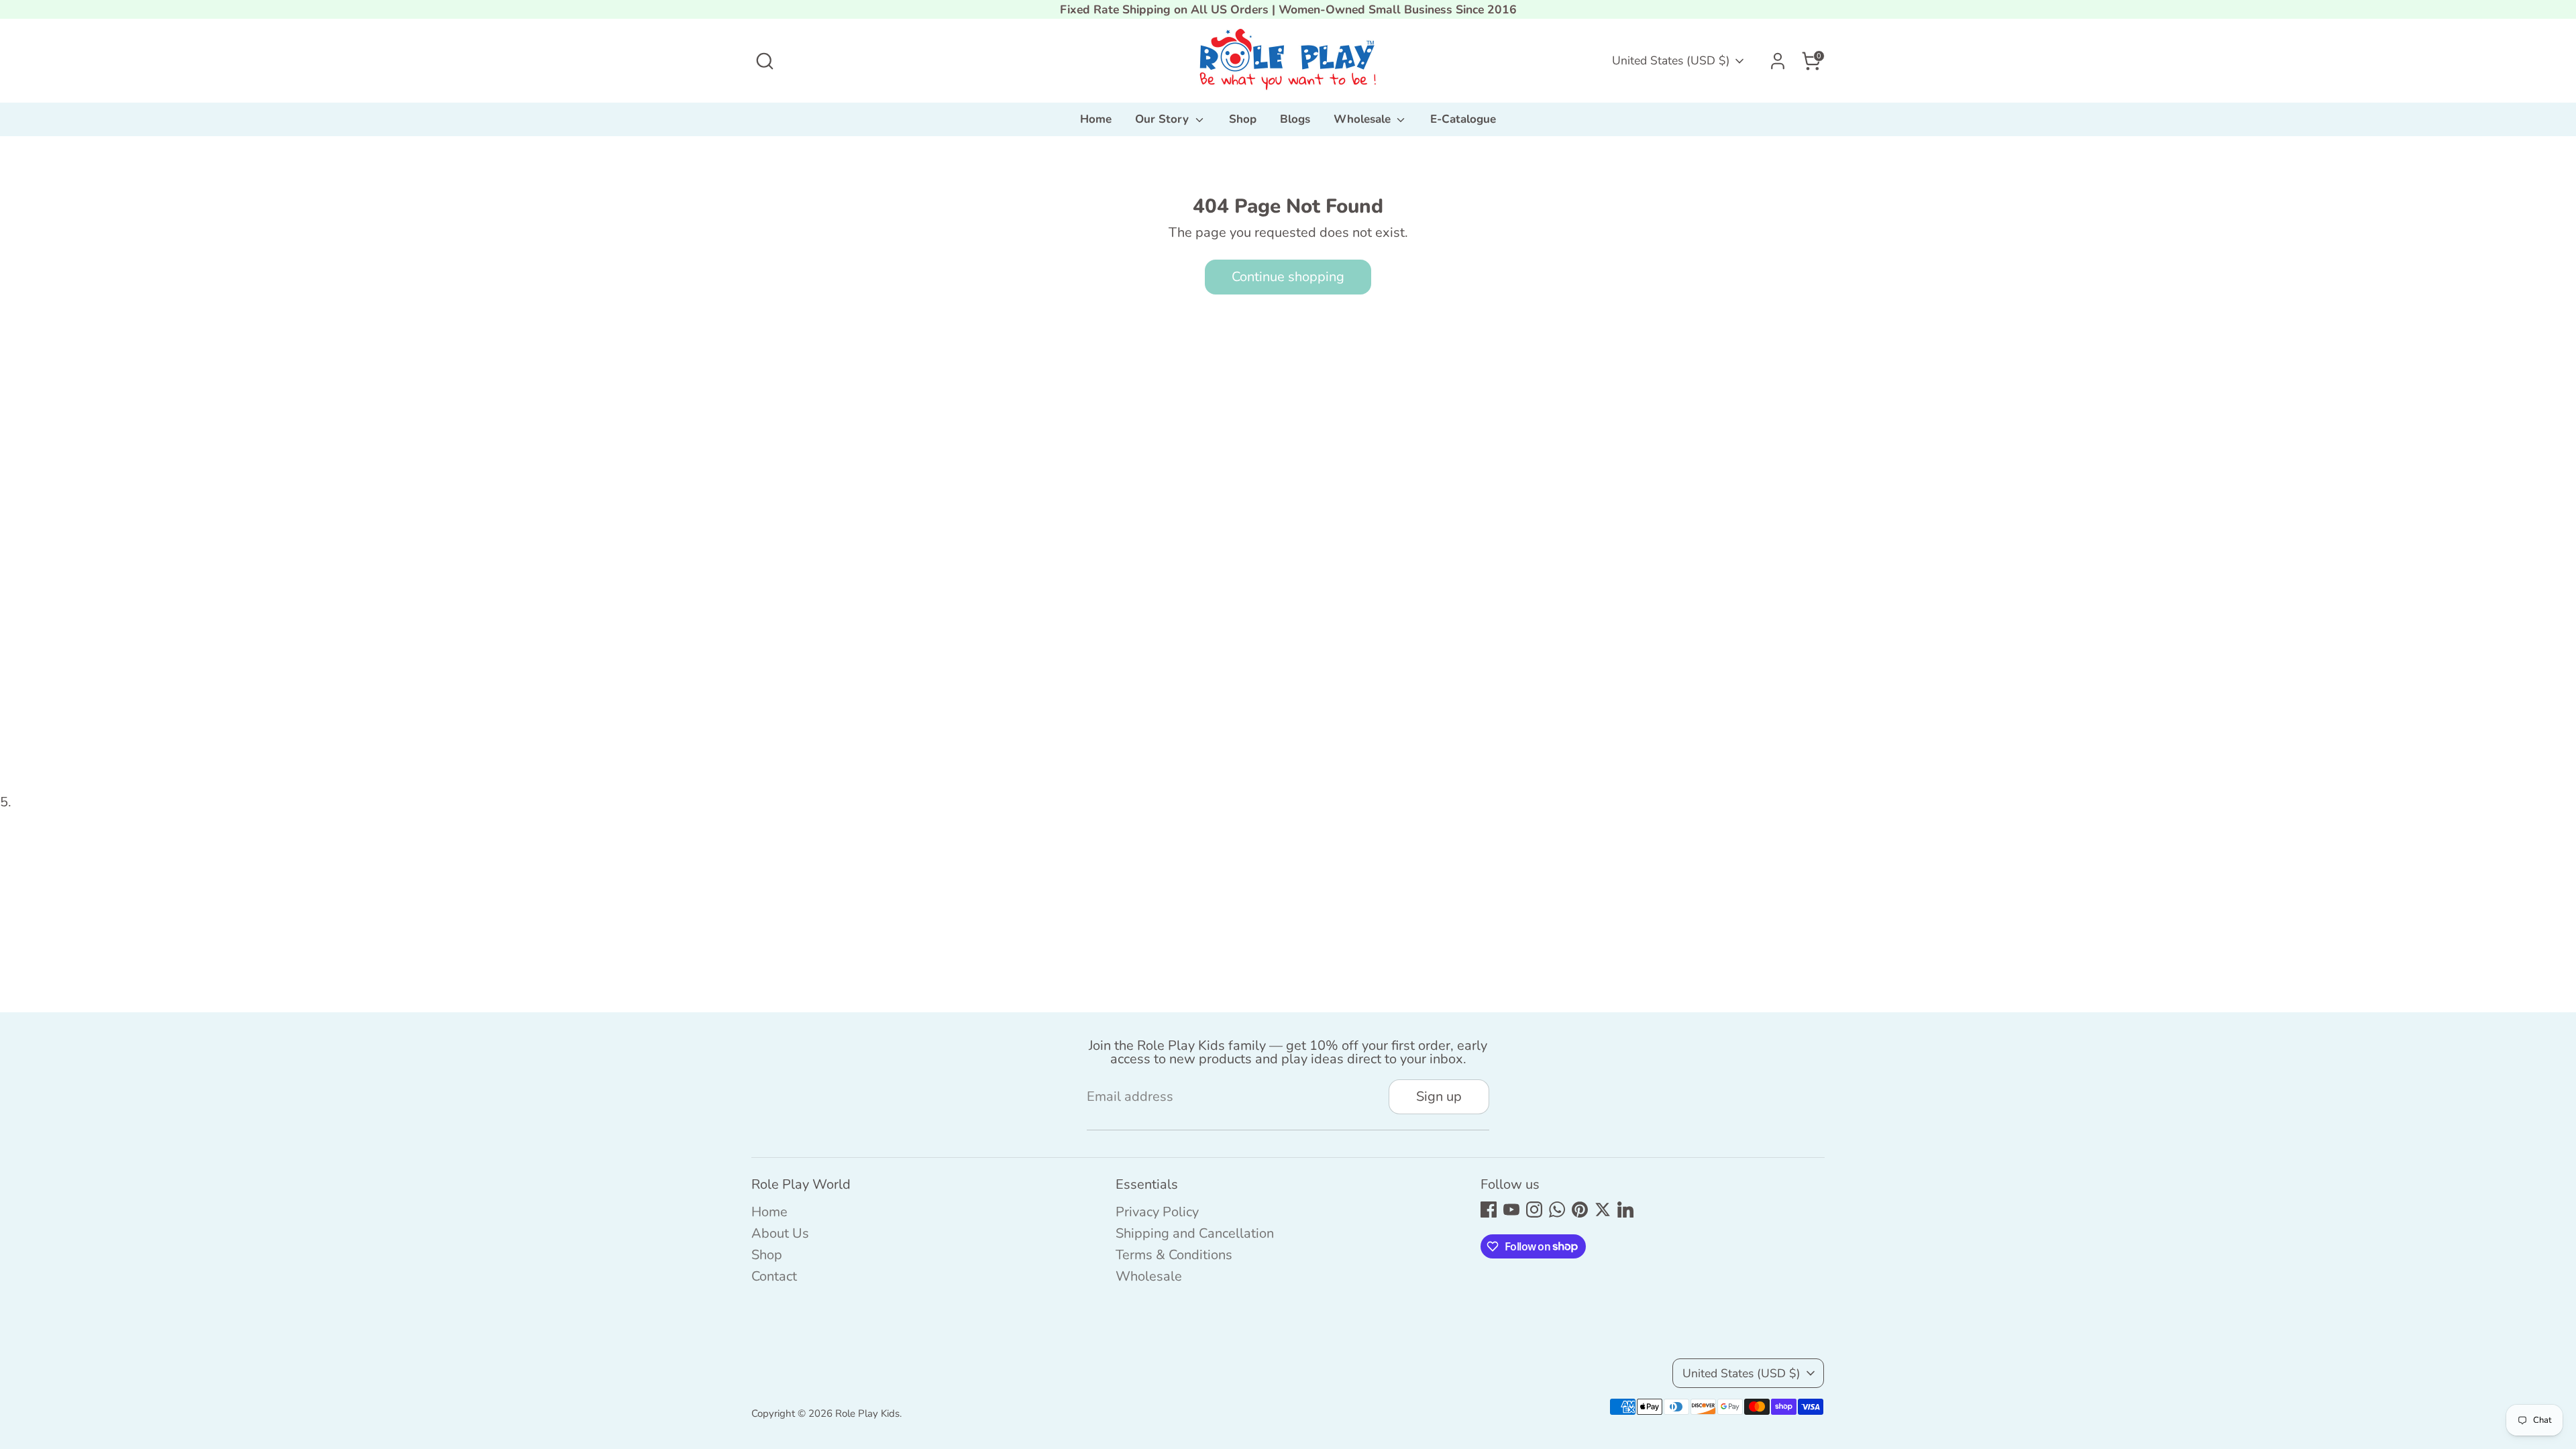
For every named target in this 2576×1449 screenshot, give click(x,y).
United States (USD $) (1671, 60)
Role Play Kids (867, 1413)
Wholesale (1364, 119)
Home (1096, 119)
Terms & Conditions (1174, 1255)
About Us (780, 1233)
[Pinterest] (1580, 1210)
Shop (1243, 119)
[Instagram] (1534, 1210)
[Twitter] (1603, 1210)
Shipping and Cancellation (1195, 1233)
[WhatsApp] (1557, 1210)
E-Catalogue (1463, 119)
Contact (774, 1276)
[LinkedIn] (1625, 1210)
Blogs (1295, 119)
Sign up (1439, 1096)
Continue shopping (1288, 277)
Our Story (1164, 119)
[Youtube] (1511, 1210)
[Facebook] (1489, 1210)
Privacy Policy (1157, 1212)
